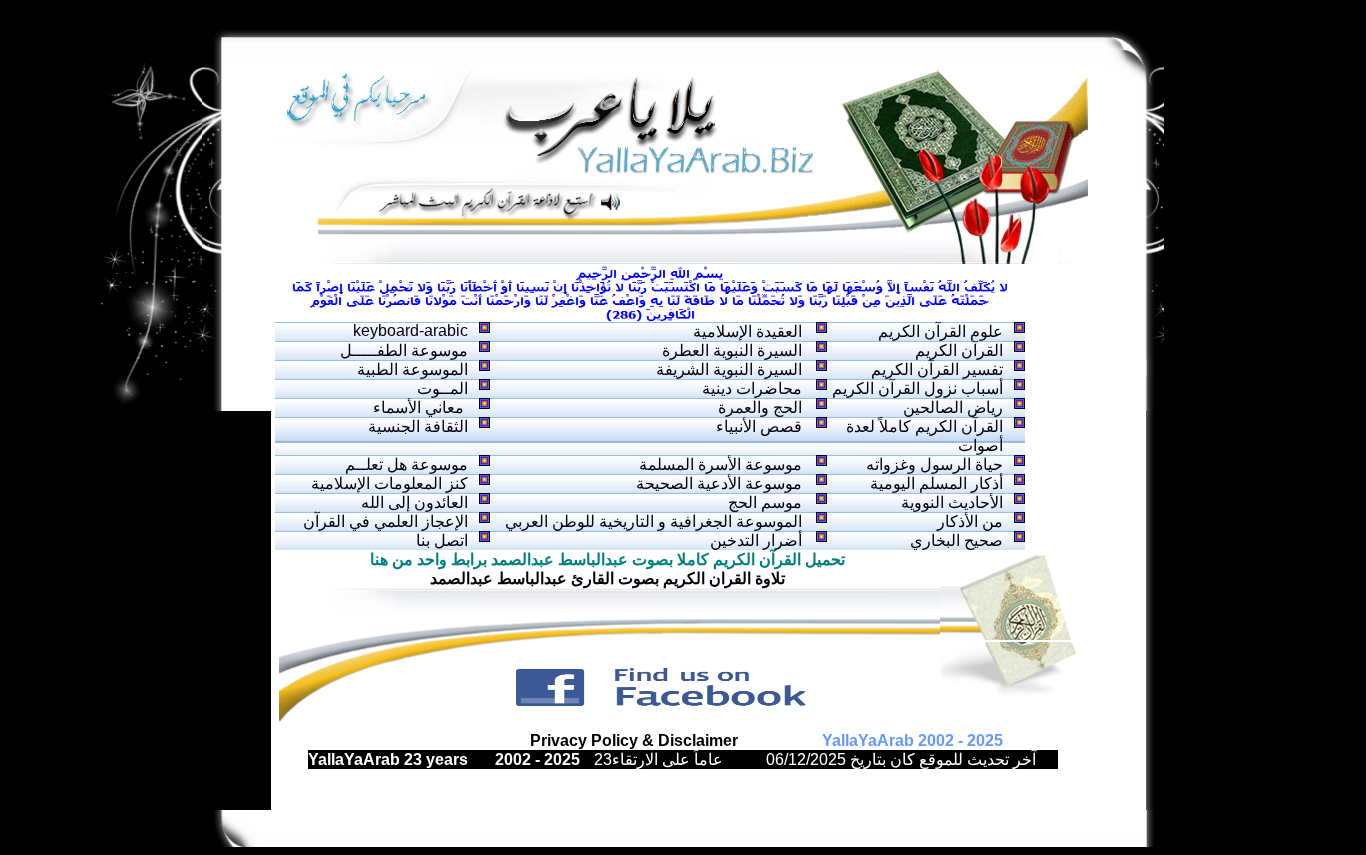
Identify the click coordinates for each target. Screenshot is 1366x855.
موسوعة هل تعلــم (406, 464)
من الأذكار (970, 521)
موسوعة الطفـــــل (404, 350)
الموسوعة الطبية (412, 369)
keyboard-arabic (410, 330)
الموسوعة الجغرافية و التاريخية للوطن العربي (653, 521)
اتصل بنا (442, 540)
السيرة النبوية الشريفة (729, 369)
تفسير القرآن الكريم (937, 369)
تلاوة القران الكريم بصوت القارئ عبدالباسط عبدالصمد (607, 578)
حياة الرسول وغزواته (934, 464)
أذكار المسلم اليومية (936, 483)
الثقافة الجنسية (418, 426)
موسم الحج (765, 502)
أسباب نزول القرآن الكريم (917, 388)
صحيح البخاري (956, 540)
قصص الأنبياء (759, 426)
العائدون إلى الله (414, 502)
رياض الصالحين (953, 407)
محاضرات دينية (752, 388)
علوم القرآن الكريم (940, 331)
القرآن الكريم (959, 350)
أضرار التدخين (756, 540)
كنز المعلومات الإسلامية (389, 483)
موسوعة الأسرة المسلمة (720, 464)
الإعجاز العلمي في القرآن (385, 521)
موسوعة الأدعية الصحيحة (719, 483)
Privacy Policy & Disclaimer (634, 740)
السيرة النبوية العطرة (732, 350)
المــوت (442, 388)
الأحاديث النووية (952, 502)
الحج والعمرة (760, 407)
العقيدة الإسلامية (747, 331)
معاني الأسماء (420, 407)
